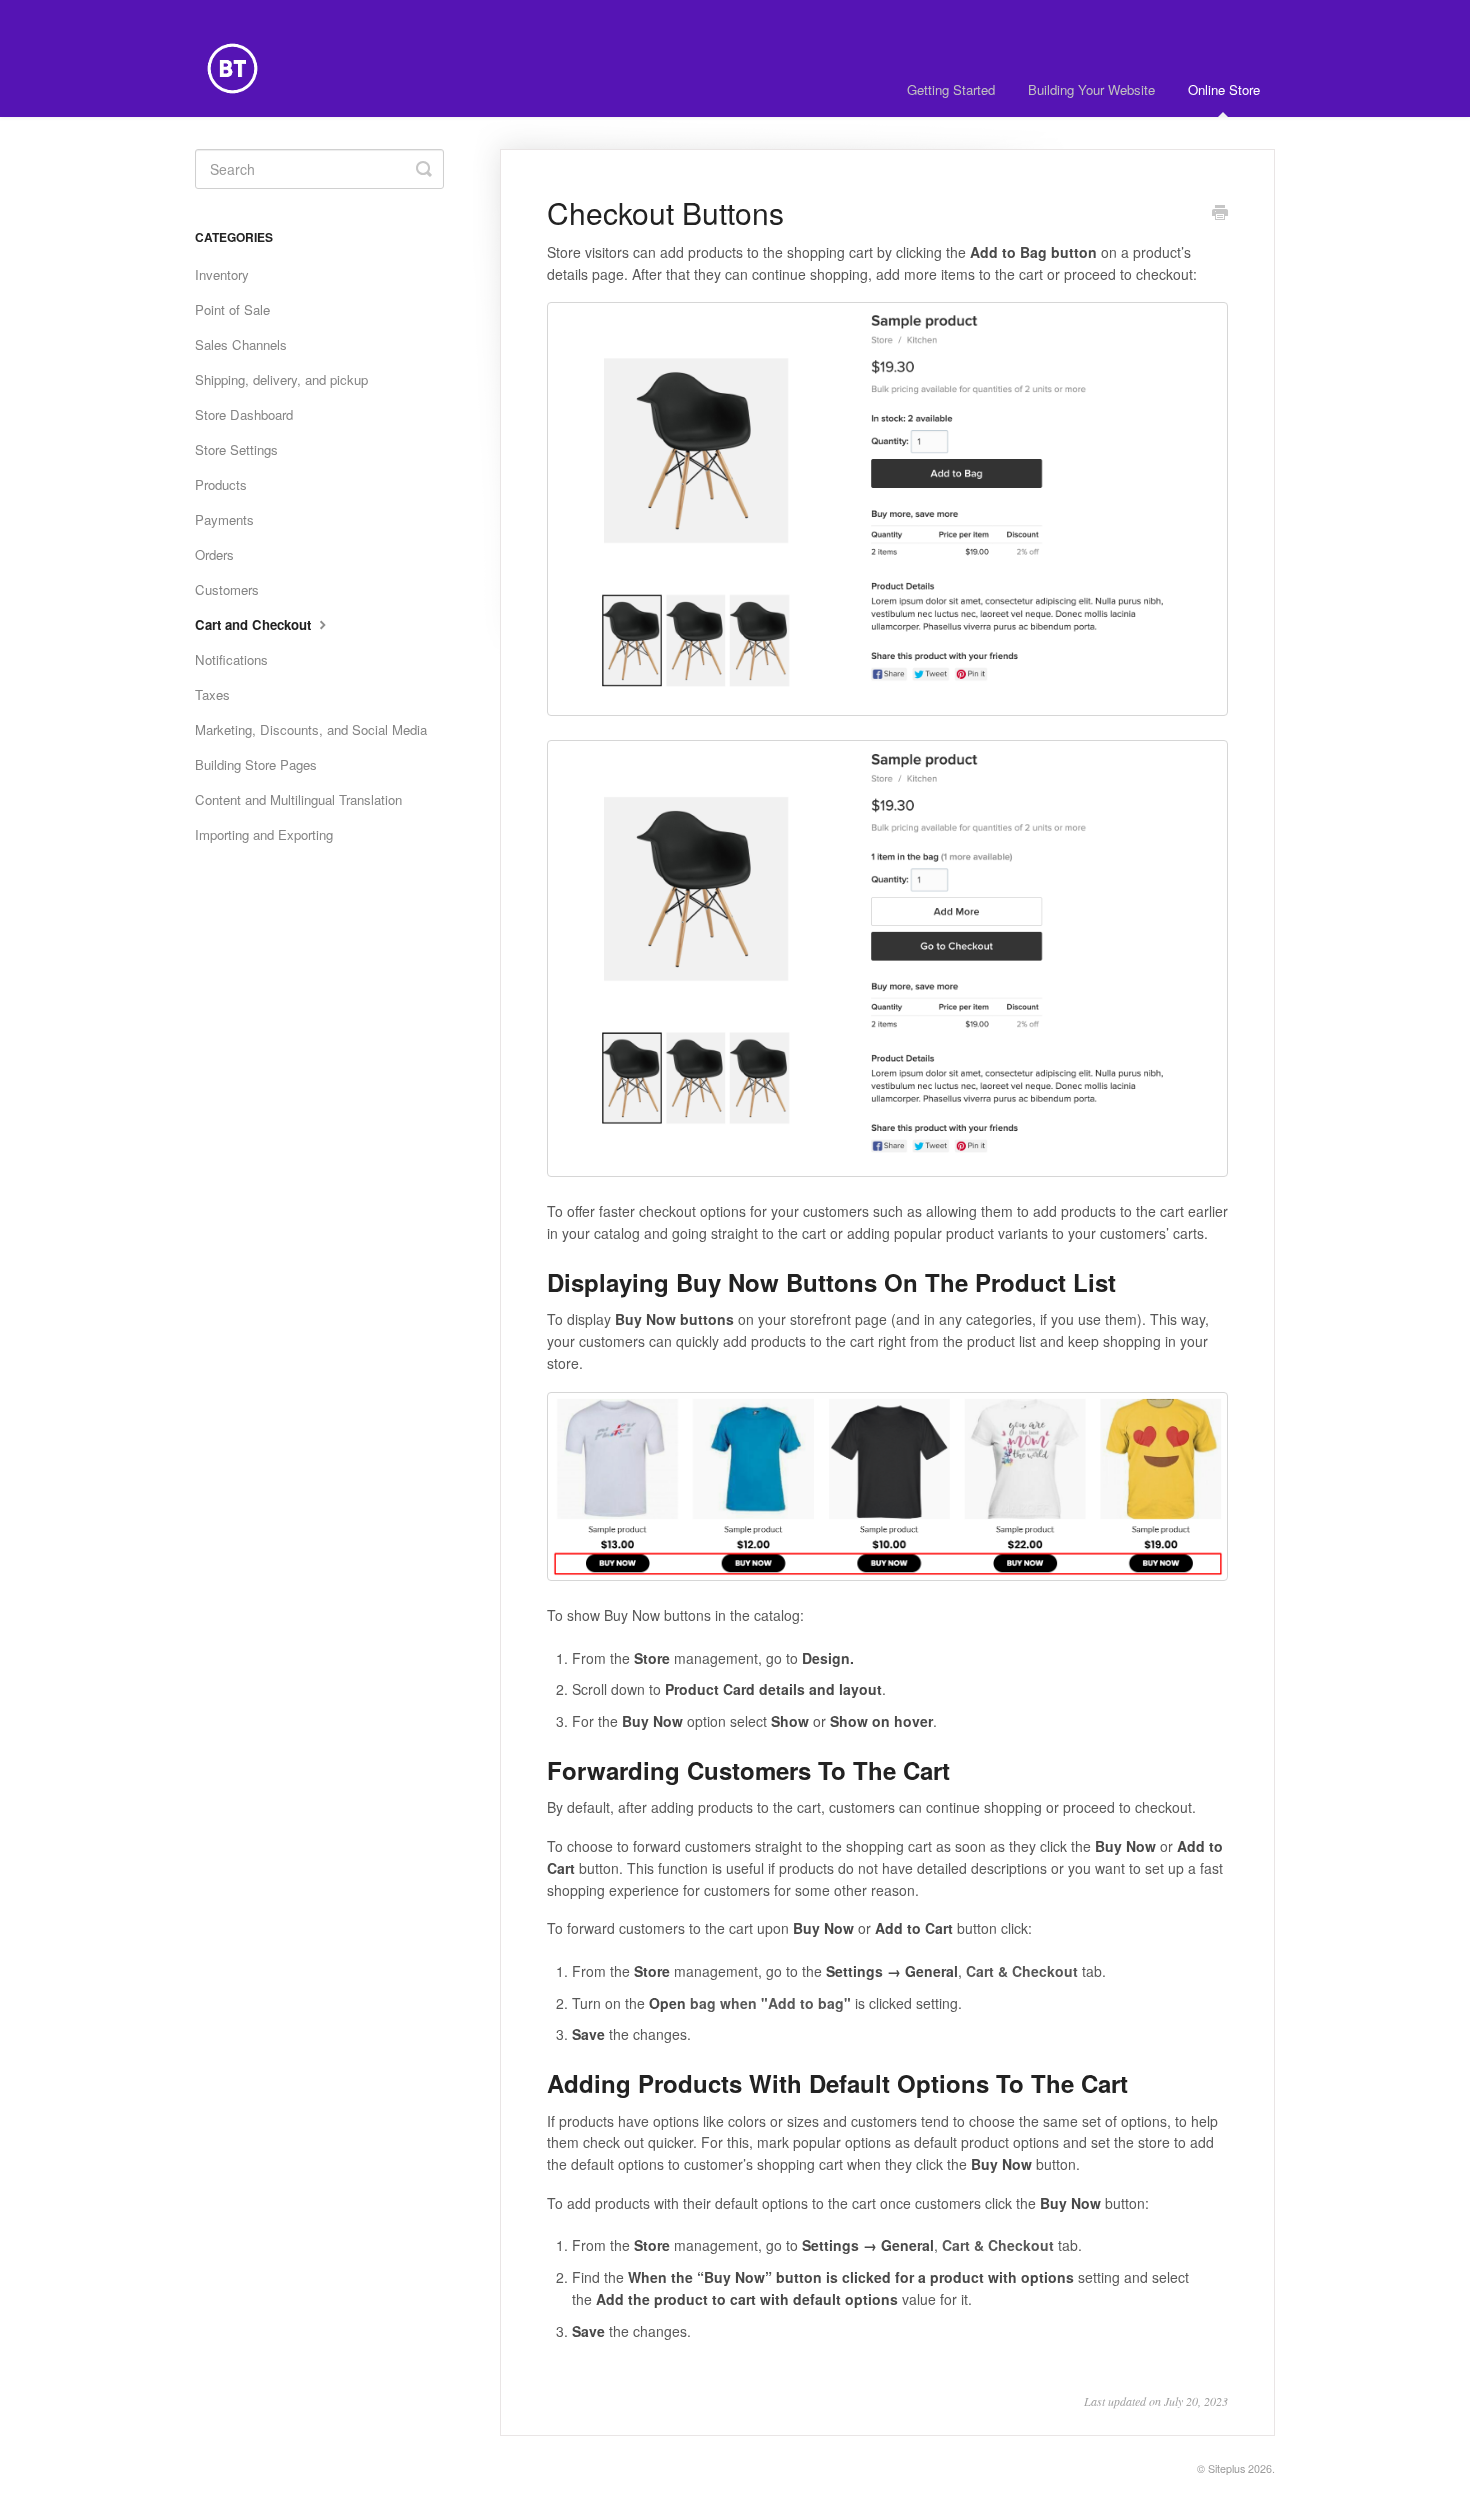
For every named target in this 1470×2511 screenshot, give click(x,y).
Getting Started (951, 89)
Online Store (1224, 89)
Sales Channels (241, 344)
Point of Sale (232, 309)
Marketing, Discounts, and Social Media (311, 729)
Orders (214, 554)
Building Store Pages (256, 764)
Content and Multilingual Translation (298, 799)
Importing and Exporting (264, 834)
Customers (227, 589)
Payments (224, 519)
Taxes (212, 694)
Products (221, 484)
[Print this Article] (1220, 214)
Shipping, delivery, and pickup (281, 379)
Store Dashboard (244, 414)
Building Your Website (1091, 89)
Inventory (222, 274)
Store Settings (236, 449)
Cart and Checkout (255, 624)
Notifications (231, 659)
